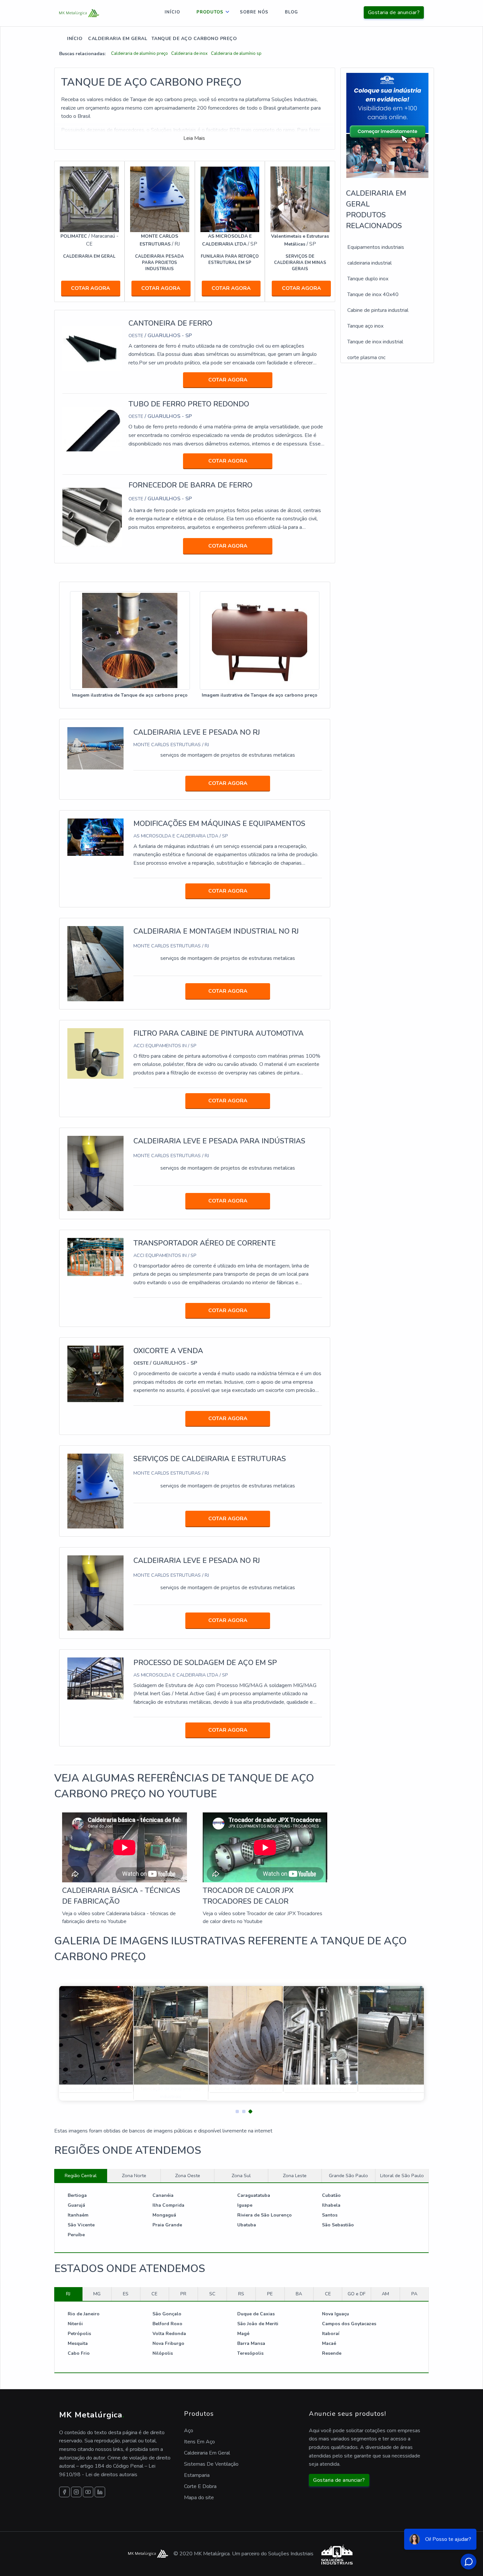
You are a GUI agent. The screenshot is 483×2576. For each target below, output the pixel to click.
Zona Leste (295, 2176)
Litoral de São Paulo (402, 2176)
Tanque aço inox (365, 326)
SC (212, 2294)
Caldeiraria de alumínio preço (139, 54)
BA (299, 2294)
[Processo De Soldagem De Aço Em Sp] (95, 1678)
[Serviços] (300, 199)
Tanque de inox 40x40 (373, 294)
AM (385, 2294)
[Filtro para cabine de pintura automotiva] (95, 1053)
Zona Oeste (188, 2176)
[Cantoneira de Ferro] (92, 348)
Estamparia (197, 2475)
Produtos (210, 12)
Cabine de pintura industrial (378, 310)
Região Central (81, 2176)
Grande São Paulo (348, 2176)
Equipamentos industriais (376, 247)
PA (414, 2294)
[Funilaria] (230, 199)
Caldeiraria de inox (189, 54)
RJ (68, 2294)
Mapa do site (199, 2498)
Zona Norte (134, 2176)
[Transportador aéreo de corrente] (95, 1257)
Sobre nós (254, 12)
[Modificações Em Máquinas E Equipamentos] (95, 837)
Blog (291, 12)
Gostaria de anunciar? (394, 12)
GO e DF (356, 2294)
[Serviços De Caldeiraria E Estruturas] (95, 1491)
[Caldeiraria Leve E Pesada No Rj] (95, 748)
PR (183, 2294)
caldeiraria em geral (117, 39)
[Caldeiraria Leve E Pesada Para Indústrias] (95, 1173)
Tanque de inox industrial (375, 342)
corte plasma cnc (366, 357)
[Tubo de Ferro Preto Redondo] (92, 429)
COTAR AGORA (91, 288)
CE (154, 2294)
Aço (189, 2431)
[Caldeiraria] (160, 199)
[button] (235, 2110)
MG (97, 2294)
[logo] (79, 13)
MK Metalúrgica (92, 2415)
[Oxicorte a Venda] (95, 1374)
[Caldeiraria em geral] (89, 199)
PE (270, 2294)
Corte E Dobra (200, 2486)
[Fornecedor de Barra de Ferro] (92, 517)
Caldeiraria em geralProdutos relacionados (376, 210)
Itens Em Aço (199, 2442)
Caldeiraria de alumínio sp (236, 54)
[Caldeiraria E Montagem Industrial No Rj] (95, 963)
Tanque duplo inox (368, 279)
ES (126, 2294)
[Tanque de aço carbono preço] (130, 641)
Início (172, 12)
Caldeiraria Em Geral (207, 2453)
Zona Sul (241, 2176)
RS (241, 2294)
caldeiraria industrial (369, 263)
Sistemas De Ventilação (211, 2464)
